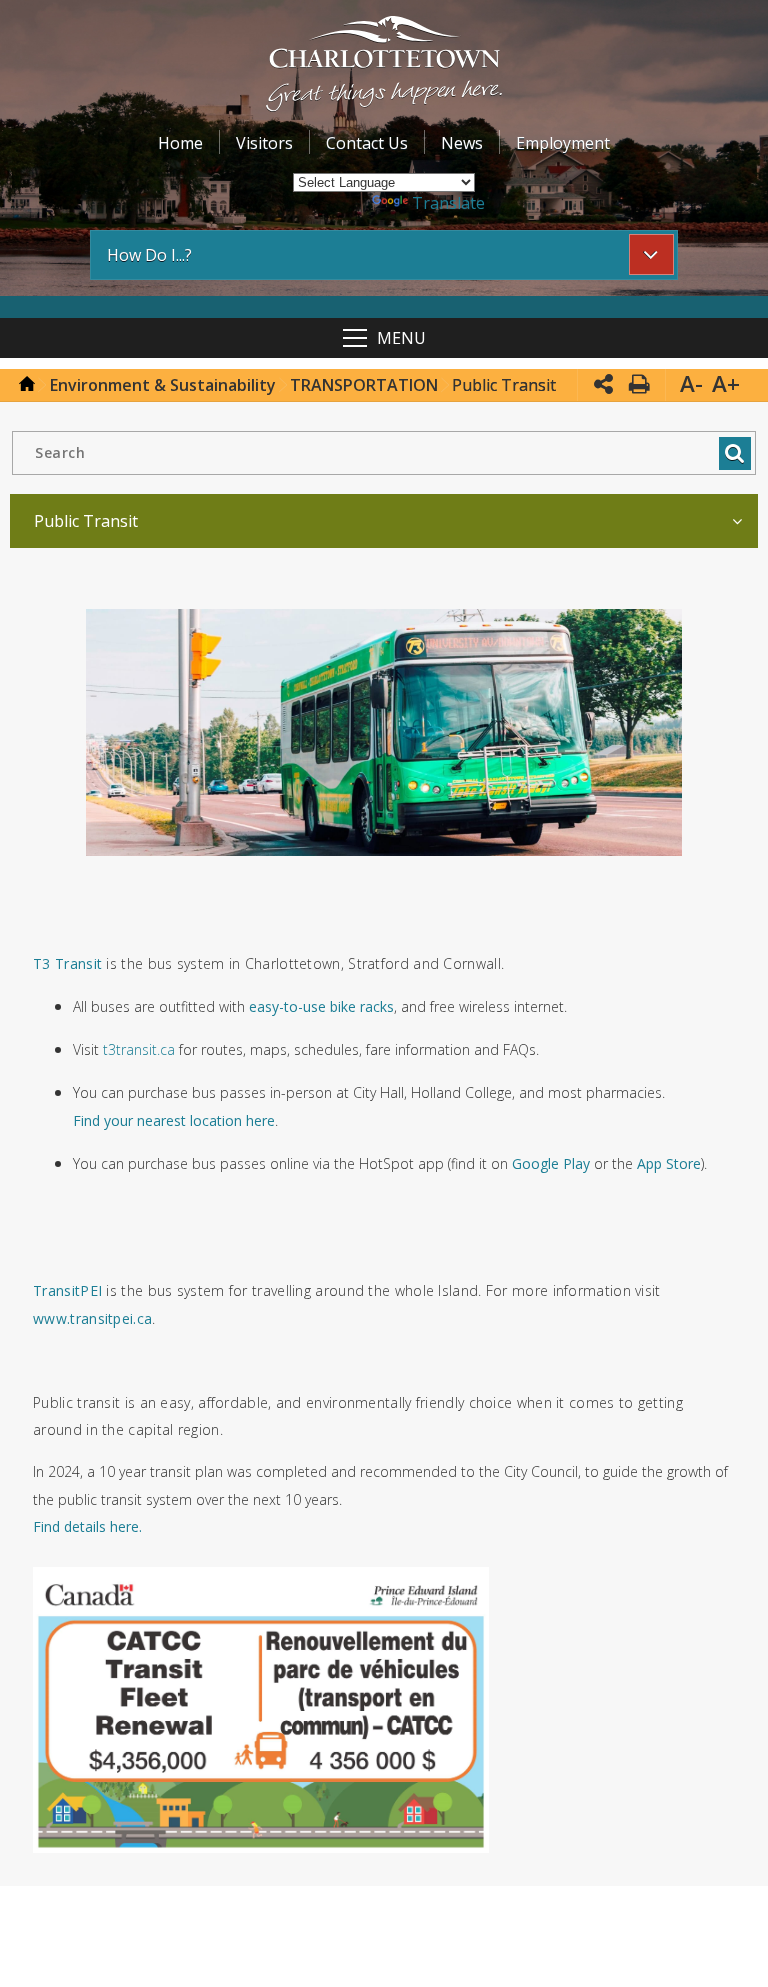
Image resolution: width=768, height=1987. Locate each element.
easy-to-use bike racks (321, 1006)
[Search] (734, 453)
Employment (563, 143)
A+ (726, 383)
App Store (669, 1163)
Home (180, 143)
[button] (384, 66)
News (462, 143)
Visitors (264, 143)
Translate (448, 203)
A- (691, 383)
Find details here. (87, 1526)
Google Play (551, 1163)
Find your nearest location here (174, 1120)
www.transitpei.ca (92, 1318)
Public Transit (86, 521)
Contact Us (367, 143)
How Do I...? (149, 255)
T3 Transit (67, 963)
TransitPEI (67, 1290)
